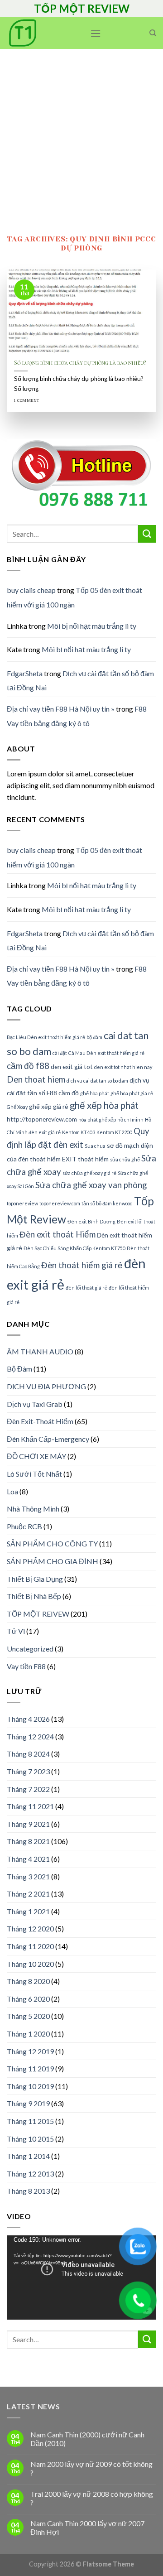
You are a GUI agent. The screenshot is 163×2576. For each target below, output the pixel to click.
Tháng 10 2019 (30, 2086)
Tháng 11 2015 (30, 2121)
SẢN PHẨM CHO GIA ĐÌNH (53, 1561)
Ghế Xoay (17, 1107)
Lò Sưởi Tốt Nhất (34, 1474)
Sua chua (95, 1146)
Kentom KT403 (79, 1132)
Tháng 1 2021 (28, 1911)
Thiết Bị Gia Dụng (35, 1579)
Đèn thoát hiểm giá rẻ (82, 1265)
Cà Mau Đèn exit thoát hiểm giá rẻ (106, 1053)
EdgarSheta (25, 673)
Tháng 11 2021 (30, 1806)
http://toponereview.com (42, 1119)
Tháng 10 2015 (30, 2139)
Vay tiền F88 (26, 1666)
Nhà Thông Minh (33, 1509)
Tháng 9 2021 (28, 1824)
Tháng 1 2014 (28, 2156)
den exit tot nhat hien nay (123, 1067)
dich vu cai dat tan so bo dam (97, 1081)
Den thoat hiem (36, 1079)
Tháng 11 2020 (30, 1946)
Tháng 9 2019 (28, 2103)
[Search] (153, 33)
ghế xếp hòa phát (104, 1105)
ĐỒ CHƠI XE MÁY (36, 1456)
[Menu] (96, 33)
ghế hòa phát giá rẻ (132, 1093)
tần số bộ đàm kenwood (107, 1203)
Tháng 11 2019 (30, 2068)
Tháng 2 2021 (28, 1894)
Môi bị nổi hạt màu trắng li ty (92, 626)
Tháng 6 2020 (28, 1999)
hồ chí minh (130, 1119)
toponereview (22, 1203)
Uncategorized (30, 1649)
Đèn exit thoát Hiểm (58, 1234)
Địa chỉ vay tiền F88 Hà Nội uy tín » (61, 709)
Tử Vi (16, 1631)
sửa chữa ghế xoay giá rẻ (89, 1173)
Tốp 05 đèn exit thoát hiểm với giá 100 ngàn (74, 597)
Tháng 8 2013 (28, 2191)
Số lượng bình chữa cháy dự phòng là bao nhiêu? (80, 363)
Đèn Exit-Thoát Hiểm (40, 1421)
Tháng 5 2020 (28, 2016)
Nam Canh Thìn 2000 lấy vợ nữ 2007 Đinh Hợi (87, 2528)
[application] (81, 2277)
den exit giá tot (72, 1067)
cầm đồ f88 (28, 1066)
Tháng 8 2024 (28, 1754)
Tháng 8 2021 (28, 1841)
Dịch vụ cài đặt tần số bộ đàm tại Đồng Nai (80, 941)
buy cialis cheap (31, 590)
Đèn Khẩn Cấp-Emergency (48, 1439)
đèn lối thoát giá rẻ (86, 1288)
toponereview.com (60, 1203)
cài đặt (60, 1053)
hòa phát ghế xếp (97, 1119)
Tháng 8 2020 (28, 1981)
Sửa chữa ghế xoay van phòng (91, 1185)
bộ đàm (94, 1037)
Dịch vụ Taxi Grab (35, 1404)
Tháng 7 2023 (28, 1771)
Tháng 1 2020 (28, 2034)
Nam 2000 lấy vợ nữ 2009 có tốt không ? (91, 2468)
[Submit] (147, 534)
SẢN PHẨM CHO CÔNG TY (52, 1543)
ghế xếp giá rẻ (49, 1106)
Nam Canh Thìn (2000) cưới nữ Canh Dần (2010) (87, 2439)
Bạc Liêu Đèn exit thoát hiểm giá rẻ (46, 1037)
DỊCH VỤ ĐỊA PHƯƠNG (46, 1386)
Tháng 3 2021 (28, 1876)
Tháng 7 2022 (28, 1789)
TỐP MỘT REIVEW (38, 1614)
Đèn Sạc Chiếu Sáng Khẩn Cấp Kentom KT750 (74, 1248)
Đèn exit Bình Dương (91, 1221)
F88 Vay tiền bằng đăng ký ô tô (77, 716)
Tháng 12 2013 (30, 2174)
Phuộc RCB (24, 1526)
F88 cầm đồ (63, 1093)
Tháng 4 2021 (28, 1859)
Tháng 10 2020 (30, 1964)
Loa (12, 1491)
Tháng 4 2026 (28, 1719)
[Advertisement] (81, 135)
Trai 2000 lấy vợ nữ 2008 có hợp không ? (92, 2498)
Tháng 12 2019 (30, 2051)
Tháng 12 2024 (30, 1736)
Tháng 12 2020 (30, 1928)
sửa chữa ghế (125, 1159)
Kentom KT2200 (114, 1132)
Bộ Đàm (19, 1369)
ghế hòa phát (95, 1093)
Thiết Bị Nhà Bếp (34, 1596)
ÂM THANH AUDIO (40, 1351)
